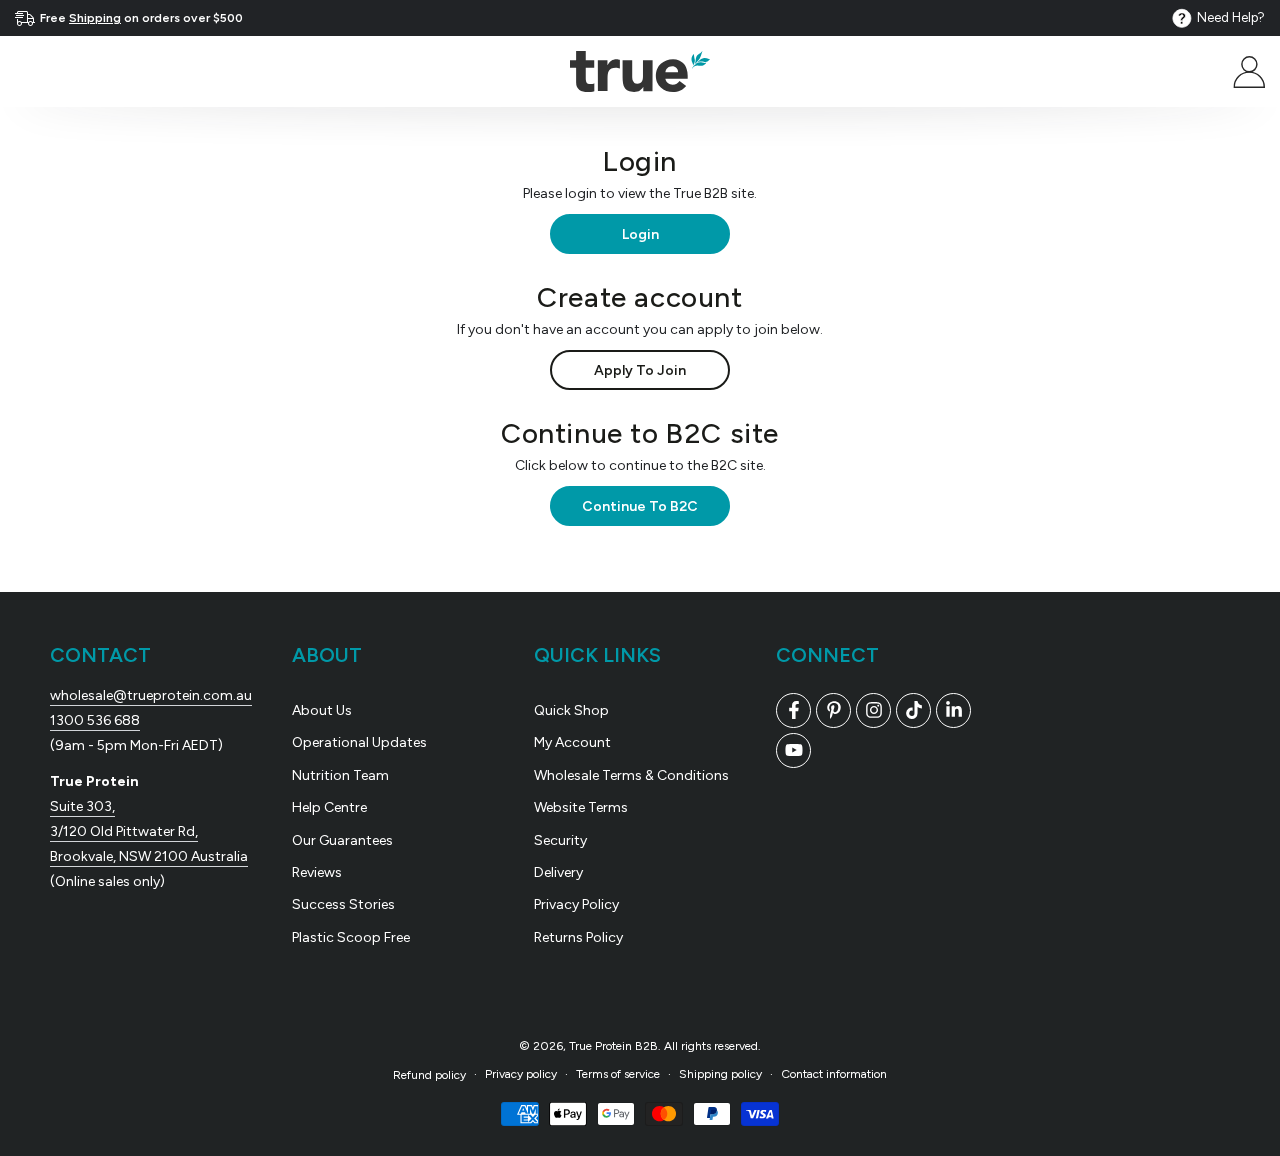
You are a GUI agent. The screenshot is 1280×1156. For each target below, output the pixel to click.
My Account (572, 742)
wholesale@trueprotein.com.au (151, 695)
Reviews (317, 872)
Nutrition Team (340, 775)
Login (640, 234)
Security (560, 840)
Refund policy (429, 1075)
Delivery (558, 872)
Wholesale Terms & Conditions (631, 775)
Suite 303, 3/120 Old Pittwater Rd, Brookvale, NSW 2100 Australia (149, 831)
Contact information (834, 1074)
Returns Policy (578, 937)
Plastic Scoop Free (351, 937)
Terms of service (618, 1074)
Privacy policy (521, 1074)
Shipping (95, 18)
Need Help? (1231, 17)
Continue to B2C (640, 506)
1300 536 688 (95, 720)
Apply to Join (640, 370)
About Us (322, 710)
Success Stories (343, 904)
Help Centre (329, 807)
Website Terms (581, 807)
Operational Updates (359, 742)
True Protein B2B (613, 1046)
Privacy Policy (576, 904)
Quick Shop (571, 710)
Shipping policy (720, 1074)
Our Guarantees (342, 840)
